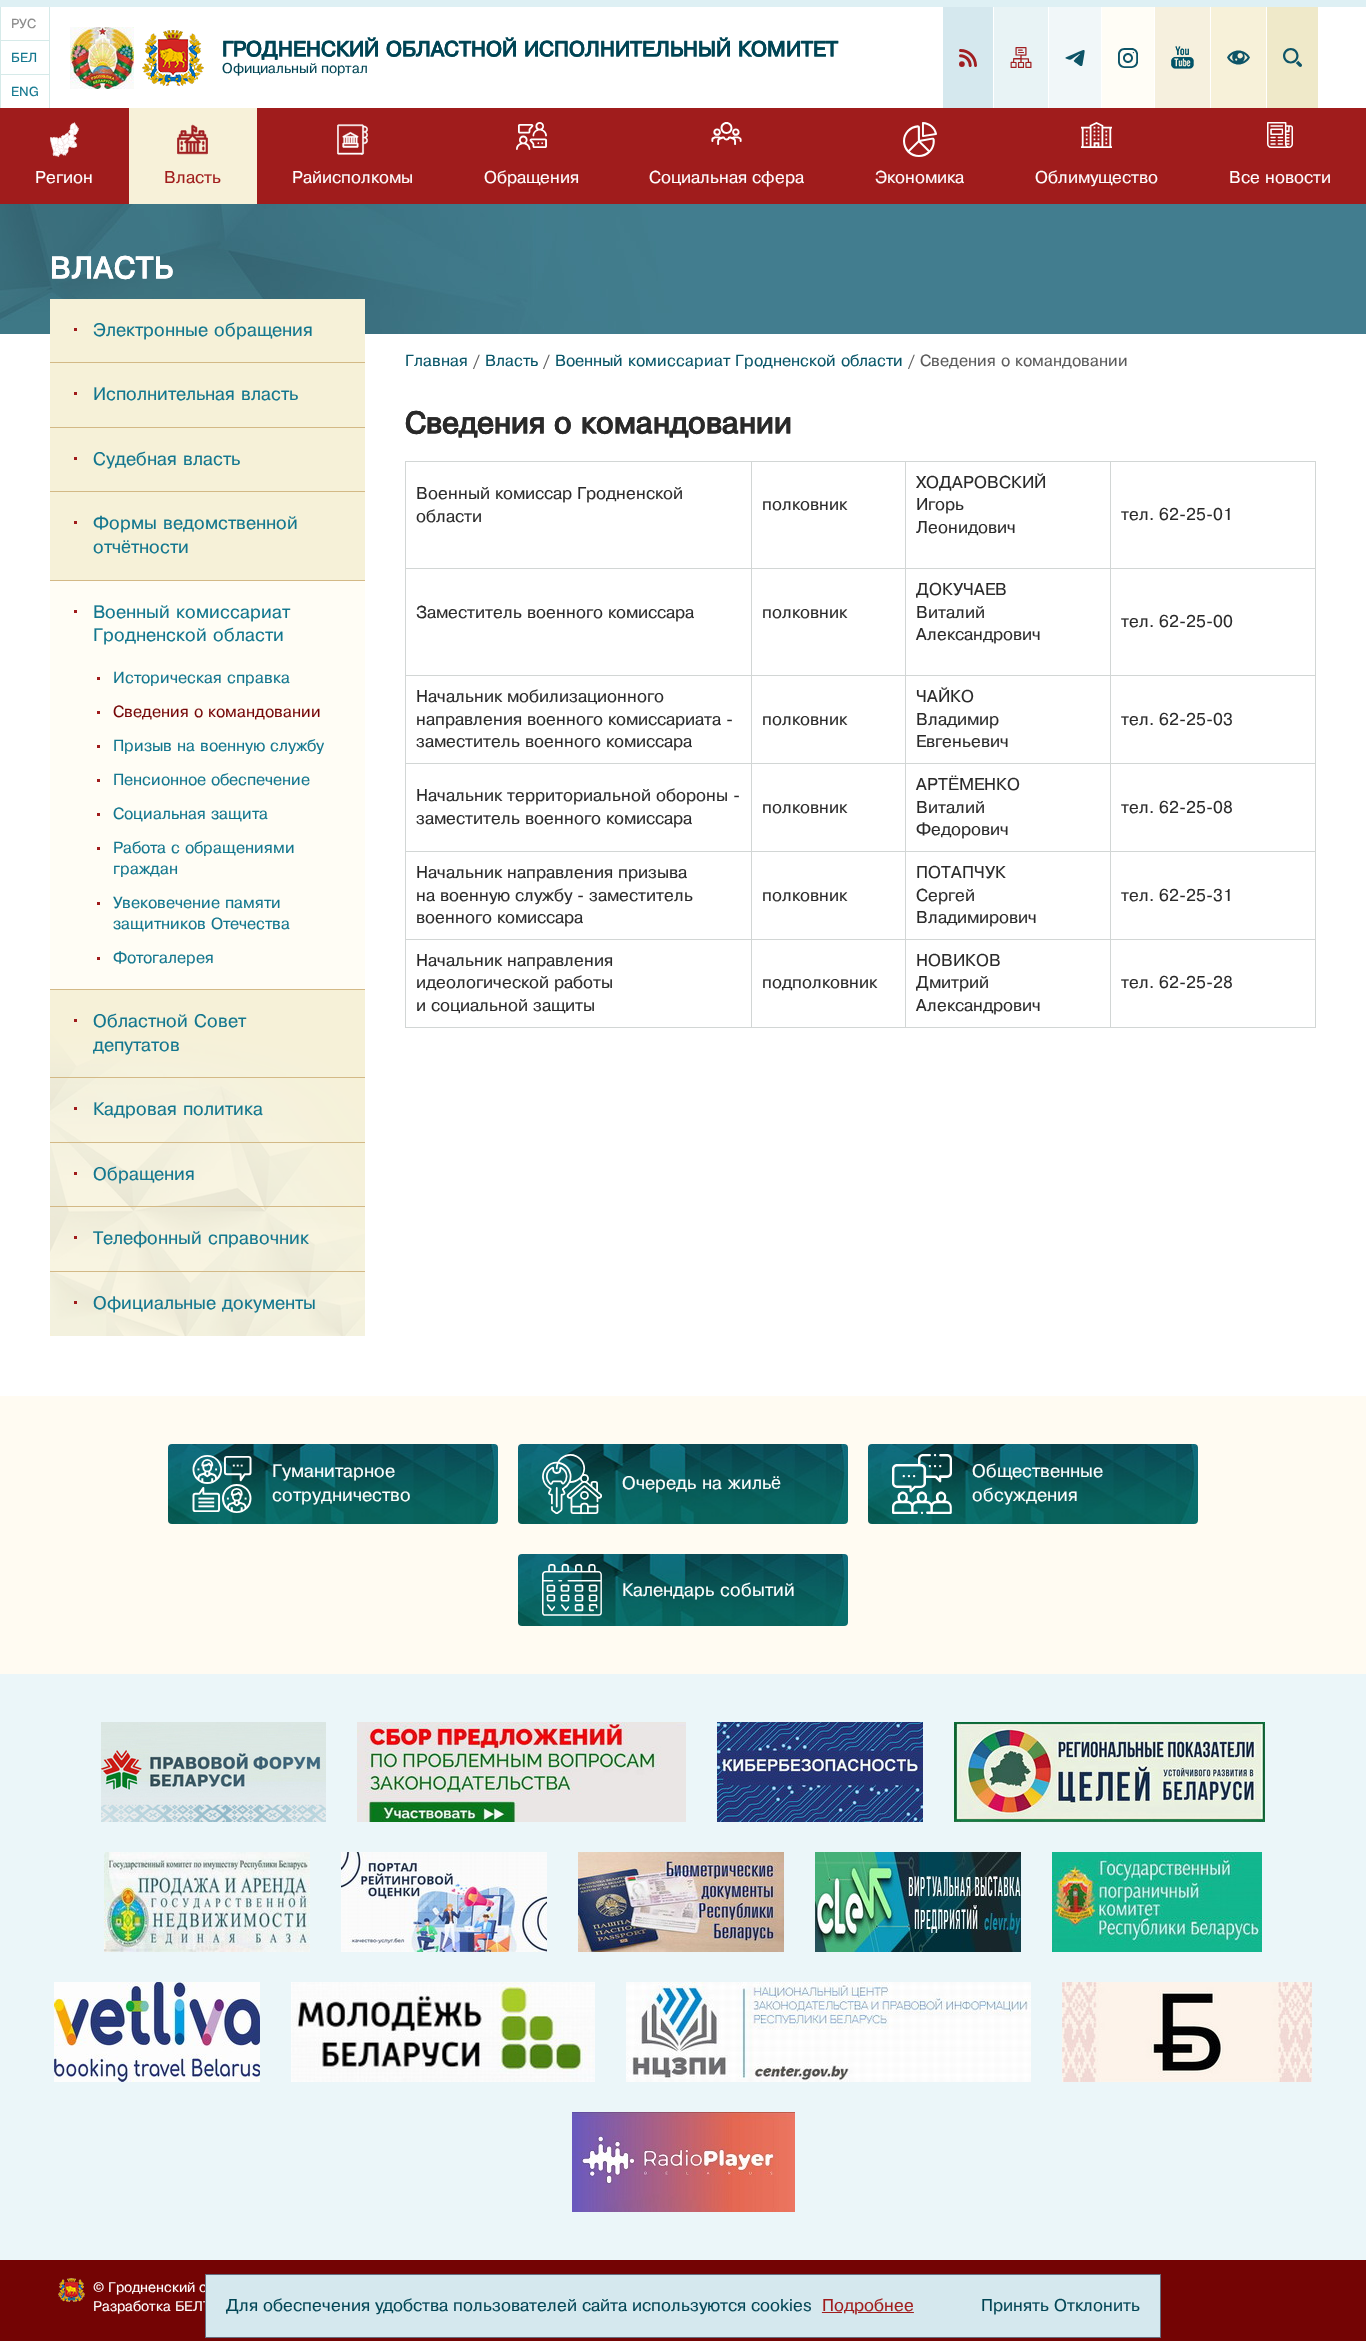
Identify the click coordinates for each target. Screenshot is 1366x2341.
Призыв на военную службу (218, 746)
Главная (436, 361)
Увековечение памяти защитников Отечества (201, 913)
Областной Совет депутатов (169, 1033)
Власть (511, 361)
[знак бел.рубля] (1187, 2032)
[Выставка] (918, 1902)
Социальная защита (190, 814)
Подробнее (868, 2305)
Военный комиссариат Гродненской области (191, 624)
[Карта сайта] (1021, 57)
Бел (24, 57)
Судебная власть (166, 459)
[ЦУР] (1109, 1772)
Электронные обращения (203, 330)
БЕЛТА (197, 2306)
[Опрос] (521, 1772)
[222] (681, 1902)
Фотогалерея (163, 958)
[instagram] (1128, 57)
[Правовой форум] (213, 1772)
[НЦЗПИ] (828, 2032)
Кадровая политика (178, 1109)
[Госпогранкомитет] (1157, 1902)
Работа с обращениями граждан (204, 858)
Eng (25, 91)
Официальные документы (204, 1303)
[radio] (683, 2162)
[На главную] (102, 58)
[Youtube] (1183, 57)
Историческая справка (201, 678)
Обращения (144, 1174)
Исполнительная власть (195, 394)
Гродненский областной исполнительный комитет (530, 49)
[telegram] (1075, 57)
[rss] (968, 57)
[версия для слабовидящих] (1239, 57)
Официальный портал (295, 68)
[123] (207, 1902)
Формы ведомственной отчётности (195, 535)
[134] (820, 1772)
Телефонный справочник (201, 1238)
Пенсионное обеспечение (211, 780)
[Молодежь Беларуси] (443, 2032)
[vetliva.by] (157, 2032)
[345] (444, 1902)
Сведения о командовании (217, 712)
